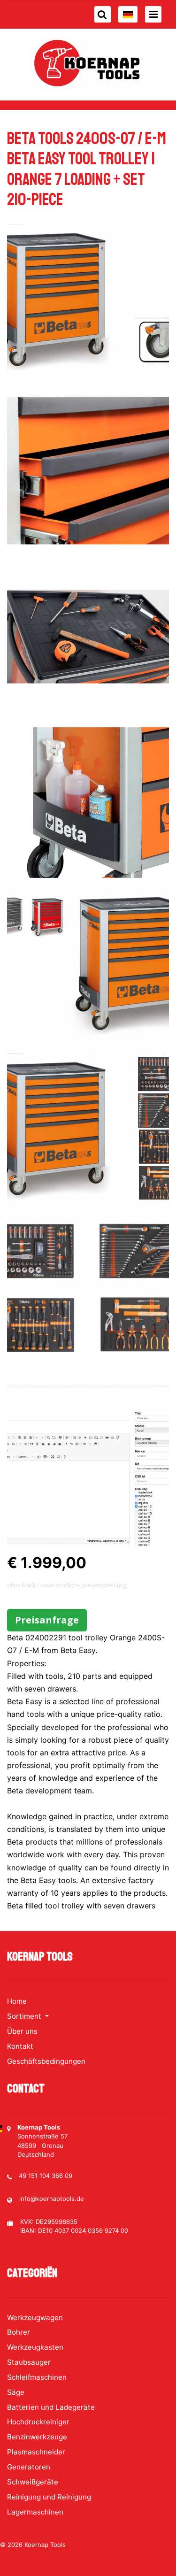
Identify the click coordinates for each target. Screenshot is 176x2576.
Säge (16, 2392)
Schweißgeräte (33, 2482)
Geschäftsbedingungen (46, 2061)
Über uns (22, 2031)
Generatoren (29, 2467)
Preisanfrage (47, 1620)
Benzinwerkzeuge (37, 2437)
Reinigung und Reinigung (49, 2497)
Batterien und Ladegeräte (51, 2407)
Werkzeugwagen (35, 2318)
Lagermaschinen (35, 2512)
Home (17, 2001)
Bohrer (19, 2332)
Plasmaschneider (36, 2452)
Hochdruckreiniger (38, 2422)
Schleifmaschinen (37, 2377)
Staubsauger (29, 2362)
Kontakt (20, 2046)
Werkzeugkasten (35, 2347)
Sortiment (25, 2016)
